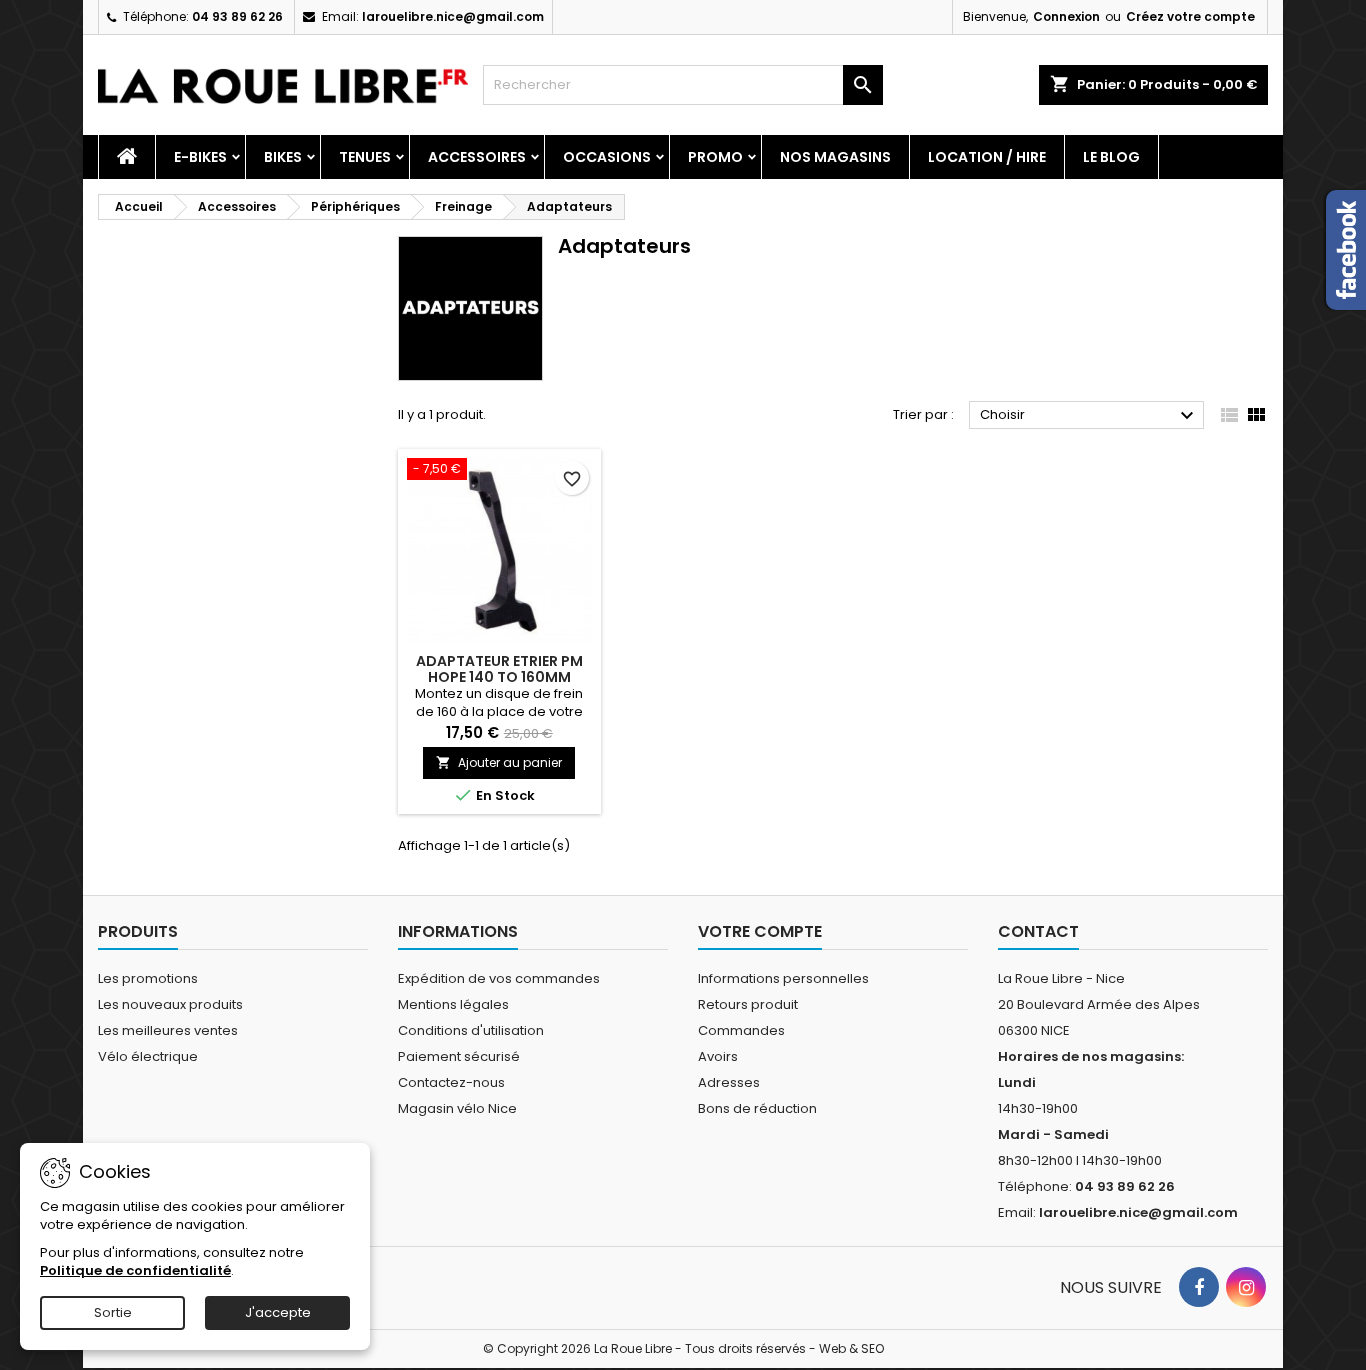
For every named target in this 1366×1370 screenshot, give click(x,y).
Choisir (1089, 416)
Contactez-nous (451, 1082)
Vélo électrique (148, 1056)
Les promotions (148, 978)
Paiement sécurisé (459, 1056)
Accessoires (477, 157)
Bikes (283, 157)
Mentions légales (453, 1004)
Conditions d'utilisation (471, 1030)
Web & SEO (851, 1348)
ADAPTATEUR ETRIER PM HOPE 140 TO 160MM (499, 669)
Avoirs (718, 1056)
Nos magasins (835, 157)
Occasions (607, 157)
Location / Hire (987, 157)
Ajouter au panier (499, 762)
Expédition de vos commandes (499, 978)
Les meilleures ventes (168, 1030)
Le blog (1111, 157)
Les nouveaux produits (170, 1004)
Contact (1038, 931)
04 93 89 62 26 (237, 16)
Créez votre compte (1190, 16)
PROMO (715, 157)
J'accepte (278, 1312)
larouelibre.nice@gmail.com (453, 16)
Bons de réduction (757, 1108)
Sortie (113, 1312)
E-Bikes (200, 157)
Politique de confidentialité (135, 1270)
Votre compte (760, 931)
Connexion (1066, 16)
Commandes (741, 1030)
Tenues (365, 157)
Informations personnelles (783, 978)
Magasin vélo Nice (457, 1108)
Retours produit (748, 1004)
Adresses (729, 1082)
